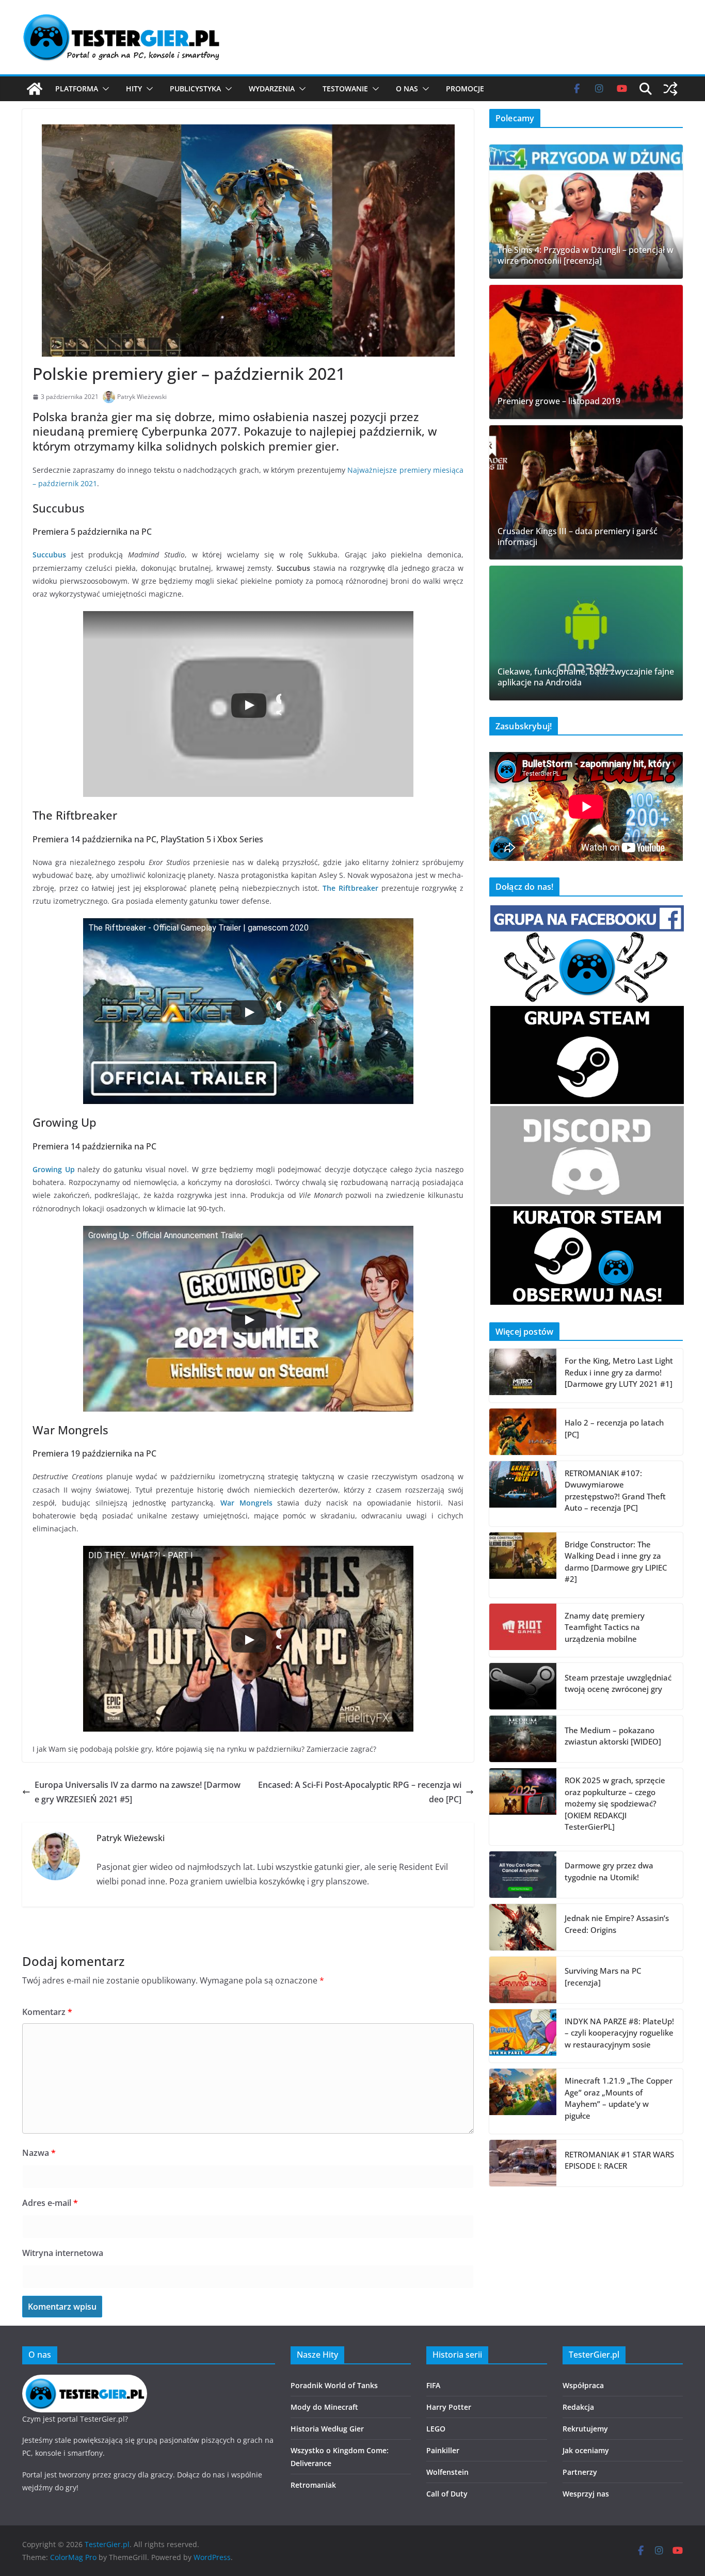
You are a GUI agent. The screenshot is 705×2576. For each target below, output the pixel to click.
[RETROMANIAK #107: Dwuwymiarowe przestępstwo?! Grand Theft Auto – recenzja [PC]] (523, 1494)
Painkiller (443, 2450)
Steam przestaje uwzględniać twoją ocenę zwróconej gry (618, 1683)
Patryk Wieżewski (142, 397)
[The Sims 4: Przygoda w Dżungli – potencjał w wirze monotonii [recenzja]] (586, 212)
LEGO (436, 2429)
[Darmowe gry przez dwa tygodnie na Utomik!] (523, 1875)
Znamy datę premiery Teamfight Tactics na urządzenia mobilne (605, 1627)
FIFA (433, 2385)
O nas (407, 89)
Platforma (77, 89)
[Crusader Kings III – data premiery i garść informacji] (586, 492)
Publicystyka (195, 89)
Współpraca (583, 2385)
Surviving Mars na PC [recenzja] (603, 1977)
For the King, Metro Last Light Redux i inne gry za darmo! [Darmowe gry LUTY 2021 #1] (619, 1372)
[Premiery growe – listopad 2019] (586, 352)
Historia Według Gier (327, 2429)
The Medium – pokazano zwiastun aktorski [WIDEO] (613, 1736)
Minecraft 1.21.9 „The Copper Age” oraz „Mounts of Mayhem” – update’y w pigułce (619, 2098)
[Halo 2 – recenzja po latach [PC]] (523, 1432)
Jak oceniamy (586, 2450)
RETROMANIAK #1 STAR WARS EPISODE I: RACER (619, 2160)
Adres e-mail (50, 2203)
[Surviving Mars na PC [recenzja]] (523, 1980)
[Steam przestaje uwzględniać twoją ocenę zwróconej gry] (523, 1686)
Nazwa (39, 2153)
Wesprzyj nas (586, 2494)
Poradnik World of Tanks (334, 2385)
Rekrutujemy (585, 2429)
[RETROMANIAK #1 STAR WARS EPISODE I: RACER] (523, 2163)
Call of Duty (447, 2494)
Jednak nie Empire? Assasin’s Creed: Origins (617, 1924)
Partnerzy (580, 2472)
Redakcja (578, 2407)
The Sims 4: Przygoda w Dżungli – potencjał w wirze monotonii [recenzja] (586, 255)
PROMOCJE (465, 89)
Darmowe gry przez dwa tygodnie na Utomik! (609, 1871)
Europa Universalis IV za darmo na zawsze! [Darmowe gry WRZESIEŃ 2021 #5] (138, 1792)
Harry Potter (449, 2407)
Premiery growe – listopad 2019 (559, 401)
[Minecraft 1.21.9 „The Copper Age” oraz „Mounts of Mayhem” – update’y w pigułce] (523, 2101)
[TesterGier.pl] (35, 89)
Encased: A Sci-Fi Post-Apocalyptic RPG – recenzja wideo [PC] (360, 1792)
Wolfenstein (447, 2472)
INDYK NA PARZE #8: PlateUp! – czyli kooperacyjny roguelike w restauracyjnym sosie (619, 2033)
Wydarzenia (272, 89)
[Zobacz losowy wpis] (670, 89)
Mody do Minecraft (324, 2407)
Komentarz (47, 2012)
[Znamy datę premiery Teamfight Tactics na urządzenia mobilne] (523, 1630)
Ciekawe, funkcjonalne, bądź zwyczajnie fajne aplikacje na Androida (586, 677)
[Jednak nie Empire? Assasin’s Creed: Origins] (523, 1927)
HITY (134, 89)
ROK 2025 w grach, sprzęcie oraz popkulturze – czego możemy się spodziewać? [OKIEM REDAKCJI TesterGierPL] (615, 1803)
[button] (104, 89)
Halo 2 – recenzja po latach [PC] (614, 1428)
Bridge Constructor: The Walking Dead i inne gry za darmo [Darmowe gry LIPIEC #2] (616, 1562)
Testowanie (345, 89)
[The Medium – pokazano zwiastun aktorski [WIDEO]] (523, 1739)
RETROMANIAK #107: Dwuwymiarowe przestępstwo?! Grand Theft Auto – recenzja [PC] (615, 1491)
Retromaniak (313, 2485)
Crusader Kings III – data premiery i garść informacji (578, 537)
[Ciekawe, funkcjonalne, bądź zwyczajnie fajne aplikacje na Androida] (586, 633)
